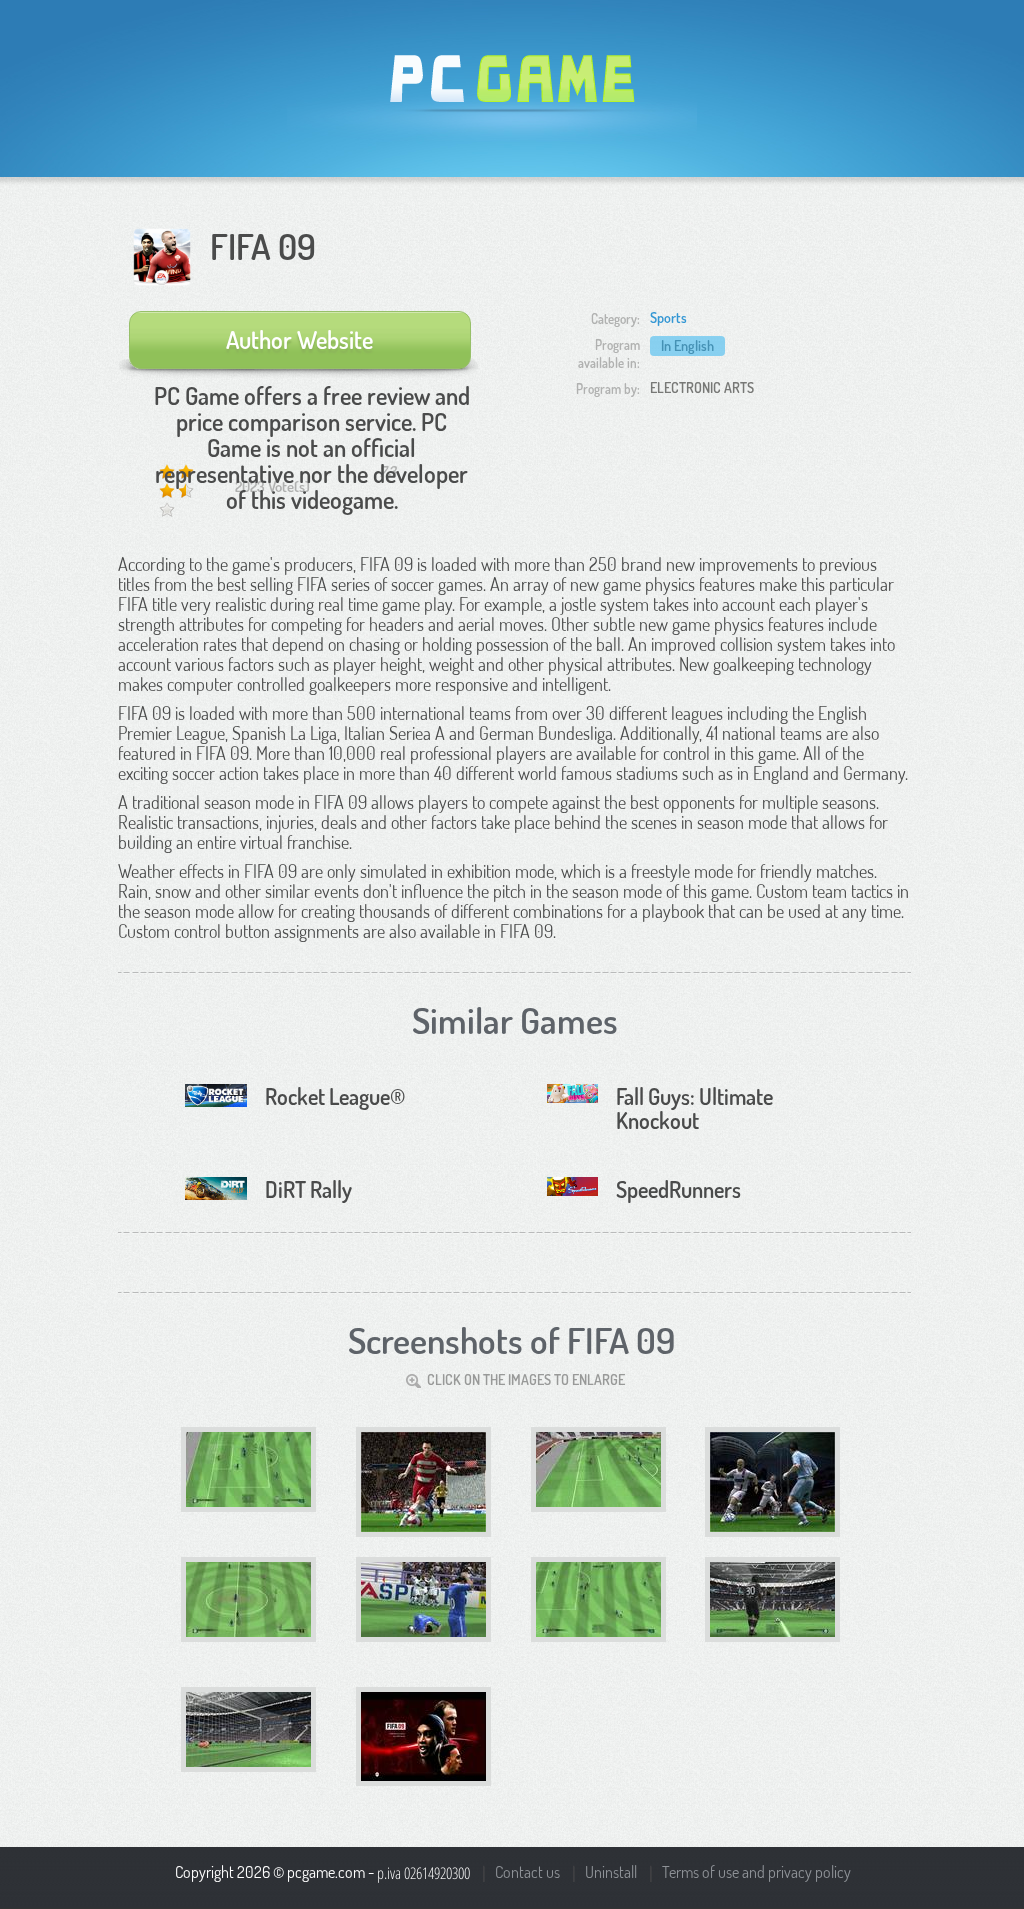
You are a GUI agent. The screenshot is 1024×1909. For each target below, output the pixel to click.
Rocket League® (335, 1096)
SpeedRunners (678, 1189)
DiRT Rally (308, 1189)
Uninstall (611, 1872)
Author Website (299, 339)
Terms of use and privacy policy (756, 1872)
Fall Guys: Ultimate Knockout (694, 1108)
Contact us (527, 1872)
